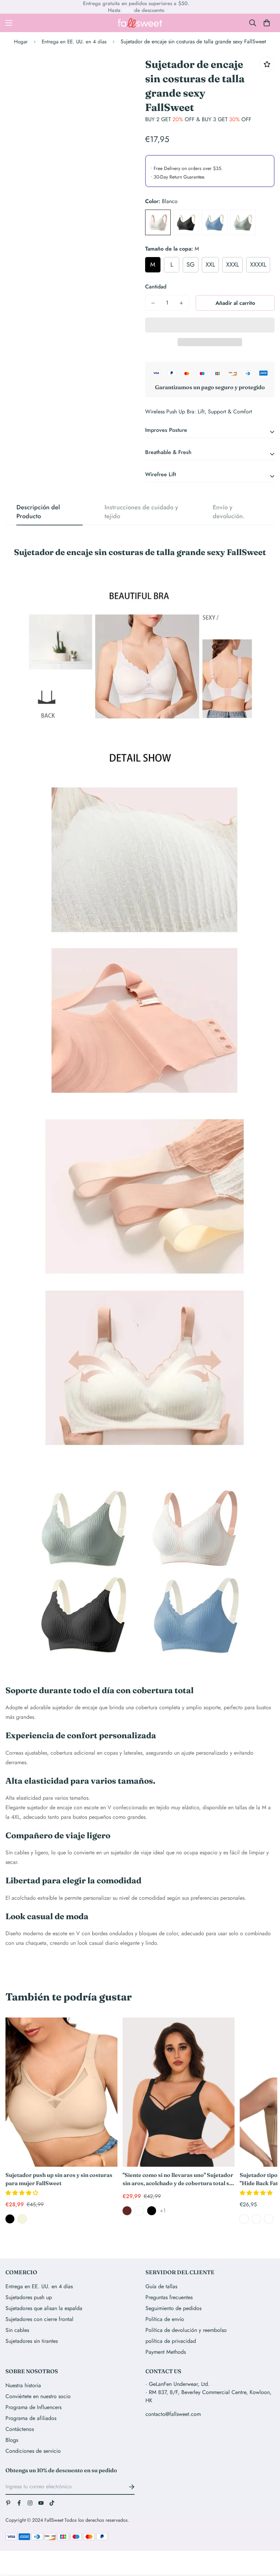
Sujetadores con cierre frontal (39, 2319)
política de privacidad (171, 2341)
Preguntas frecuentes (169, 2297)
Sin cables (17, 2330)
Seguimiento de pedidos (173, 2308)
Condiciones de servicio (33, 2451)
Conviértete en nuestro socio (38, 2396)
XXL (210, 265)
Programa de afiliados (31, 2418)
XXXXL (258, 265)
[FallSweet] (140, 23)
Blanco (158, 222)
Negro (186, 222)
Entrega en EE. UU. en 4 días (74, 42)
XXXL (233, 265)
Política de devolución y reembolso (186, 2330)
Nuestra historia (23, 2385)
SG (191, 265)
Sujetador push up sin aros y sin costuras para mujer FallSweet (59, 2179)
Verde (243, 222)
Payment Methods (166, 2352)
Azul (215, 222)
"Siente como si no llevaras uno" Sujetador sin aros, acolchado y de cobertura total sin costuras (178, 2179)
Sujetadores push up (29, 2297)
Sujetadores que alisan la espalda (44, 2308)
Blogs (12, 2440)
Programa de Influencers (33, 2407)
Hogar (21, 42)
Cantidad (156, 287)
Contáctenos (20, 2429)
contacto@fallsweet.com (173, 2414)
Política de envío (165, 2319)
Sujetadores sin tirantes (32, 2341)
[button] (23, 2193)
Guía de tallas (161, 2286)
